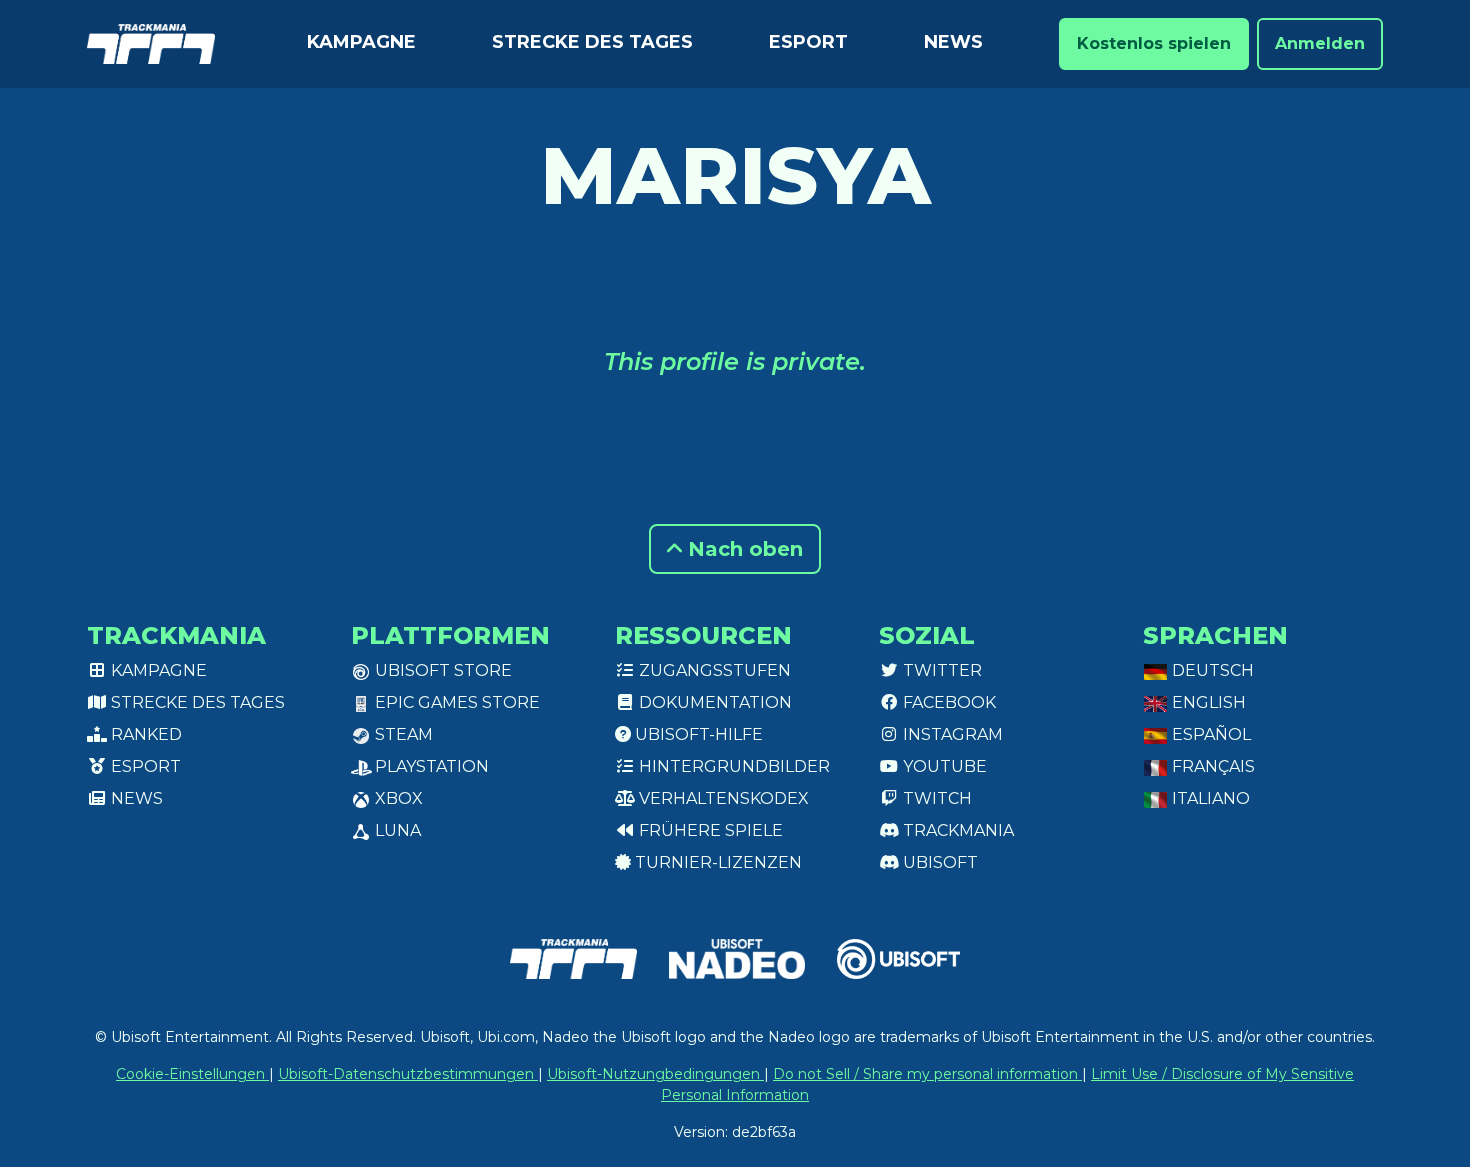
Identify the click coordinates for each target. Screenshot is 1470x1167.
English (1207, 702)
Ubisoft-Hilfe (697, 734)
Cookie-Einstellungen (192, 1074)
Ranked (144, 734)
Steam (402, 734)
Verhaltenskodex (722, 798)
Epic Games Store (455, 702)
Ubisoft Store (441, 670)
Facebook (947, 702)
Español (1209, 734)
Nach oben (742, 549)
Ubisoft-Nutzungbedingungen (655, 1074)
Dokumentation (713, 702)
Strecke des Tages (592, 42)
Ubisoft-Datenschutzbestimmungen (408, 1074)
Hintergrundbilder (732, 766)
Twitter (940, 670)
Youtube (943, 766)
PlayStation (430, 766)
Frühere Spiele (709, 830)
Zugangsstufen (713, 670)
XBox (397, 798)
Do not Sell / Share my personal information (927, 1074)
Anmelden (1320, 43)
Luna (396, 830)
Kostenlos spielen (1154, 43)
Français (1211, 766)
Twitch (935, 798)
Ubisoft (938, 862)
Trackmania (956, 830)
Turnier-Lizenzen (716, 862)
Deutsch (1211, 670)
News (953, 42)
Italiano (1209, 798)
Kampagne (361, 42)
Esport (808, 42)
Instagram (951, 734)
